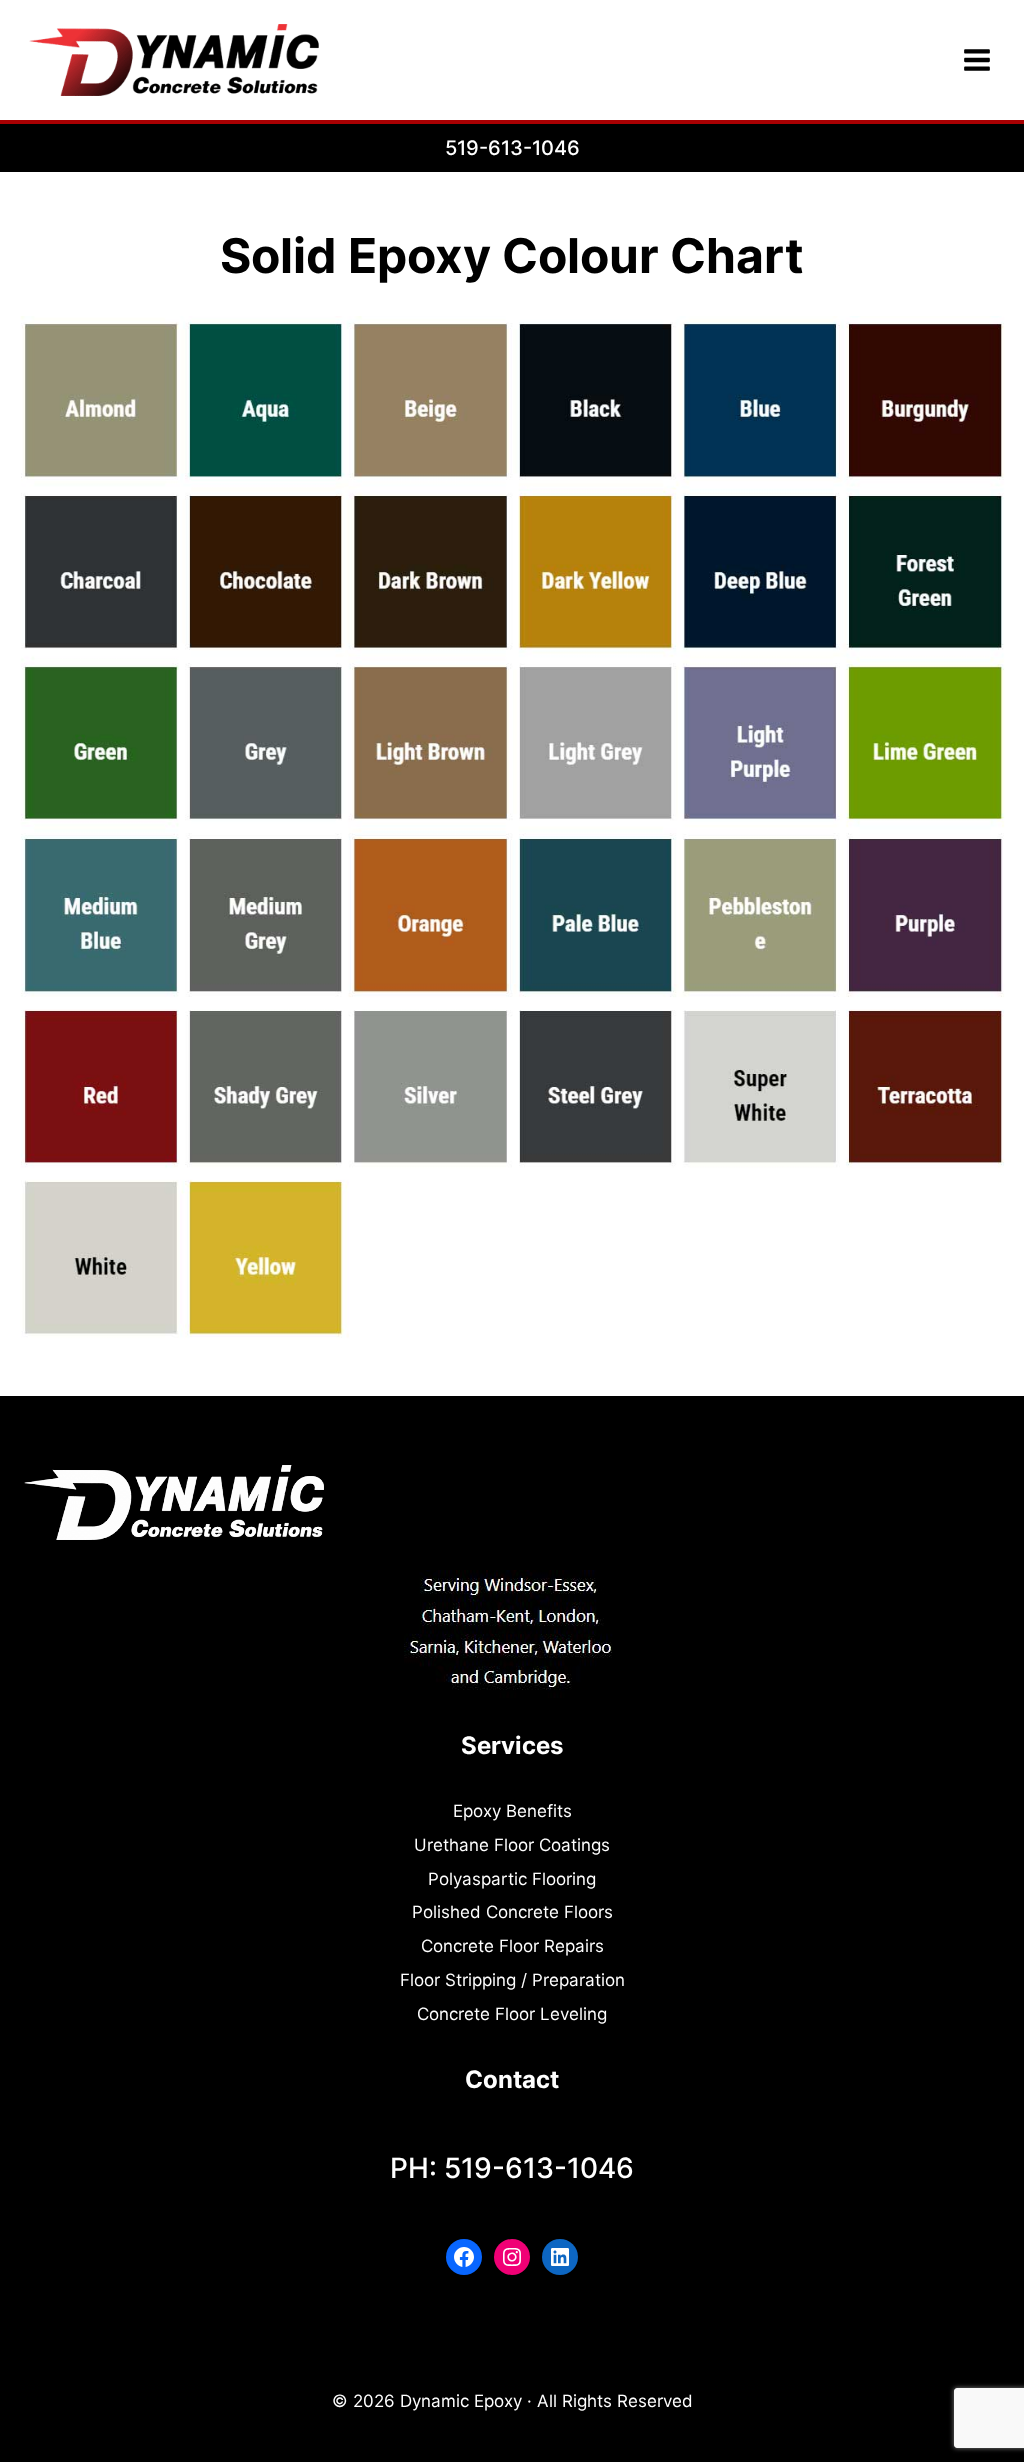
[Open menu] (976, 59)
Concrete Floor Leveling (512, 2014)
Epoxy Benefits (512, 1811)
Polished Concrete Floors (512, 1912)
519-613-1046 (512, 148)
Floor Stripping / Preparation (512, 1980)
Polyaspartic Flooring (512, 1879)
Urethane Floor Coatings (512, 1845)
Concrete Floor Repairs (512, 1946)
